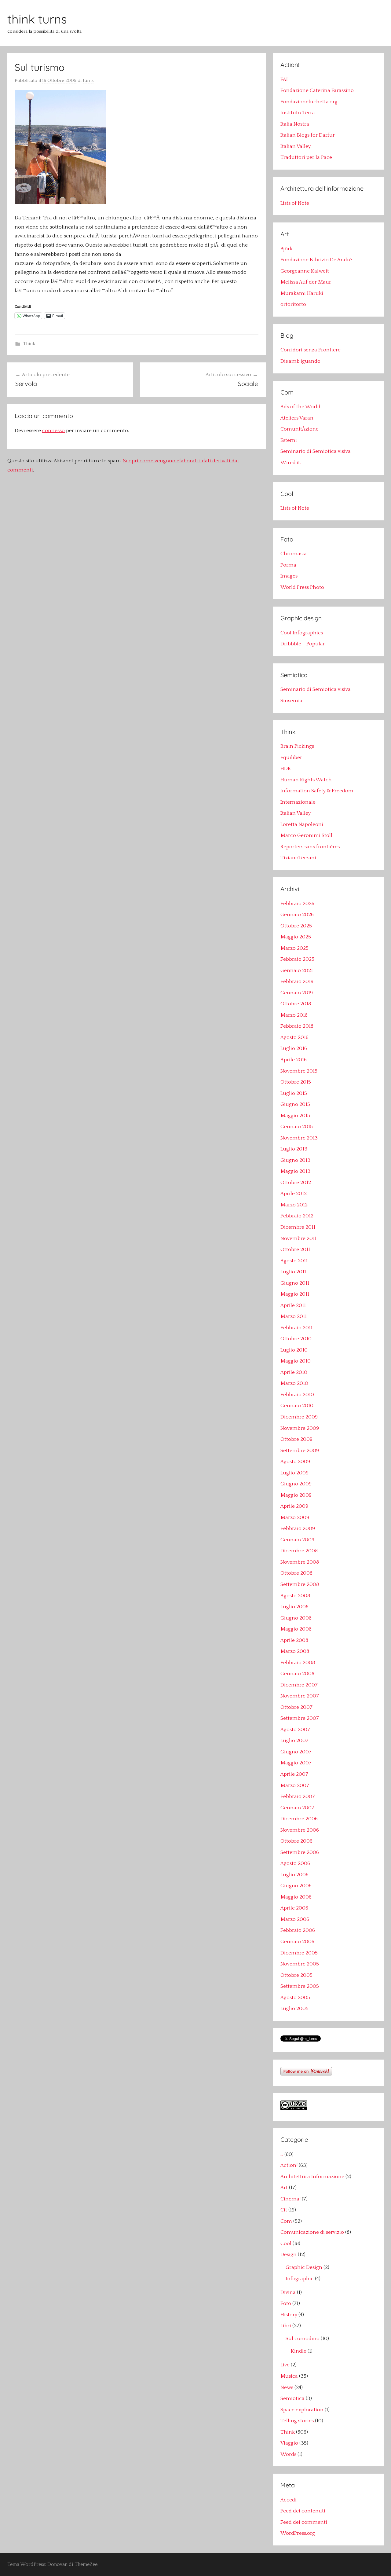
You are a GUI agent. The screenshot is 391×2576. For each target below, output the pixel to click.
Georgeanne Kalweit (305, 271)
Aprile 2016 (294, 1060)
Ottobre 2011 (295, 1249)
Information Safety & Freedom (317, 791)
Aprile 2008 (294, 1640)
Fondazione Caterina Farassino (317, 90)
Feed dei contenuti (303, 2511)
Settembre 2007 (300, 1718)
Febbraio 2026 (297, 904)
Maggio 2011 (295, 1294)
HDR (286, 769)
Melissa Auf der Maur (306, 282)
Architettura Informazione (312, 2177)
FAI (284, 79)
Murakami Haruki (302, 293)
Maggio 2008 (296, 1629)
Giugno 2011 (295, 1283)
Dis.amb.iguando (300, 361)
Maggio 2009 (296, 1495)
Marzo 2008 (295, 1651)
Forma (288, 565)
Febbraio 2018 (297, 1026)
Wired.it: (291, 463)
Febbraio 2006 (298, 1930)
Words (288, 2454)
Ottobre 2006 (296, 1841)
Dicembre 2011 (298, 1227)
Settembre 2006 (300, 1852)
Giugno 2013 (295, 1160)
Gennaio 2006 (297, 1942)
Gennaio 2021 (297, 971)
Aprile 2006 (294, 1908)
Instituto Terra (298, 113)
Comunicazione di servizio (312, 2232)
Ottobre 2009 (296, 1439)
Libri (286, 2326)
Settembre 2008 (300, 1584)
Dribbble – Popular (303, 644)
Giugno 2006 (296, 1886)
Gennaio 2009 (297, 1540)
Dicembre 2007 (299, 1685)
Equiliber (291, 758)
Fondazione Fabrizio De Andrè (316, 260)
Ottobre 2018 (296, 1004)
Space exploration (302, 2410)
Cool (286, 2244)
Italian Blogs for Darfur (308, 135)
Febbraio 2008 (298, 1663)
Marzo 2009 (295, 1517)
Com (286, 2221)
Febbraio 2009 (298, 1528)
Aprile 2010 (294, 1372)
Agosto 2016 (294, 1037)
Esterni (289, 440)
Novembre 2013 (299, 1138)
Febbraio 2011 (296, 1328)
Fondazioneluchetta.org (309, 102)
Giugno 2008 (296, 1618)
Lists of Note (295, 203)
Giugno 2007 (296, 1752)
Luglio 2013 (294, 1149)
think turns (37, 19)
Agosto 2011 (294, 1261)
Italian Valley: (296, 146)
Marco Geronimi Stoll (306, 835)
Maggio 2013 (295, 1171)
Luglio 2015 (294, 1093)
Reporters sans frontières (310, 847)
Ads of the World (300, 407)
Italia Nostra (295, 124)
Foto (286, 2303)
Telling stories (297, 2421)
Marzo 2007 (295, 1785)
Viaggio (289, 2443)
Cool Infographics (302, 633)
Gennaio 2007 (297, 1808)
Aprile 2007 (294, 1774)
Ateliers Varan (297, 418)
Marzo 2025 (294, 948)
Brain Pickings (297, 746)
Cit (284, 2210)
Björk (287, 249)
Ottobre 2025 (296, 926)
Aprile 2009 (294, 1506)
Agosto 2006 (295, 1863)
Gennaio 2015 (297, 1127)
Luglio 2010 (294, 1350)
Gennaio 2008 (297, 1674)
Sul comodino (303, 2339)
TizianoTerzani (298, 858)
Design (289, 2255)
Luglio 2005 (294, 2009)
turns (88, 81)
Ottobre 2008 (296, 1573)
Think (29, 344)
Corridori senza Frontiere (311, 350)
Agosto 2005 (295, 1998)
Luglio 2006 (294, 1875)
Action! (289, 2165)
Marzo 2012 (294, 1205)
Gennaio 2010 (297, 1406)
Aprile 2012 (294, 1194)
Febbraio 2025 (297, 959)
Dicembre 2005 (299, 1953)
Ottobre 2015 (296, 1082)
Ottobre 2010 (296, 1339)
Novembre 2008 (300, 1562)
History (289, 2315)
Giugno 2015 (295, 1104)
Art (284, 2188)
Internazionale (298, 802)
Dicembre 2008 (299, 1551)
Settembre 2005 (300, 1986)
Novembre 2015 (299, 1071)
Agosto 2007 (295, 1730)
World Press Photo (302, 587)
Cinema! (291, 2199)
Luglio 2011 (293, 1272)
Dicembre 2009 (299, 1417)
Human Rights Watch (306, 780)
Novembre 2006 (300, 1830)
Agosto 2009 (295, 1462)
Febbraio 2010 (297, 1395)
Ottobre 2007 (296, 1707)
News (287, 2387)
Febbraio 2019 (297, 982)
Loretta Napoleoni (302, 824)
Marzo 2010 (294, 1383)
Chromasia (294, 554)
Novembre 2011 (298, 1238)
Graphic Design (304, 2267)
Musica (289, 2376)
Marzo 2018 (294, 1015)
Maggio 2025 (296, 937)
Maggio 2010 (296, 1361)
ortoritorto (293, 304)
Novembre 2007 (300, 1696)
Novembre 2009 (300, 1428)
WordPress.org (298, 2533)
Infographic (300, 2279)
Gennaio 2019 (297, 993)
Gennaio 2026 (297, 915)
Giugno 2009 (296, 1484)
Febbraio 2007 (298, 1796)
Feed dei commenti (304, 2522)
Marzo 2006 (295, 1919)
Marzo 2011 (294, 1316)
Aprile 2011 (293, 1305)
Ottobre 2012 (296, 1183)
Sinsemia (291, 701)
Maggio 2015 (295, 1116)
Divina (288, 2292)
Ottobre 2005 (296, 1975)
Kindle (299, 2351)
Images (289, 576)
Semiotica (292, 2398)
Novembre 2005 (300, 1964)
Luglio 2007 (294, 1741)
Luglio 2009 (294, 1473)
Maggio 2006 (296, 1897)
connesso (53, 431)
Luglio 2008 (294, 1607)
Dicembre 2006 (299, 1819)
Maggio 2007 (296, 1763)
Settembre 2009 (300, 1451)
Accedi (289, 2500)
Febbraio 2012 (297, 1216)
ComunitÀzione (300, 429)
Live (285, 2365)
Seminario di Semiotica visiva (316, 451)
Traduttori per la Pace (306, 157)
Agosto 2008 (295, 1596)
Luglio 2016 (294, 1048)
